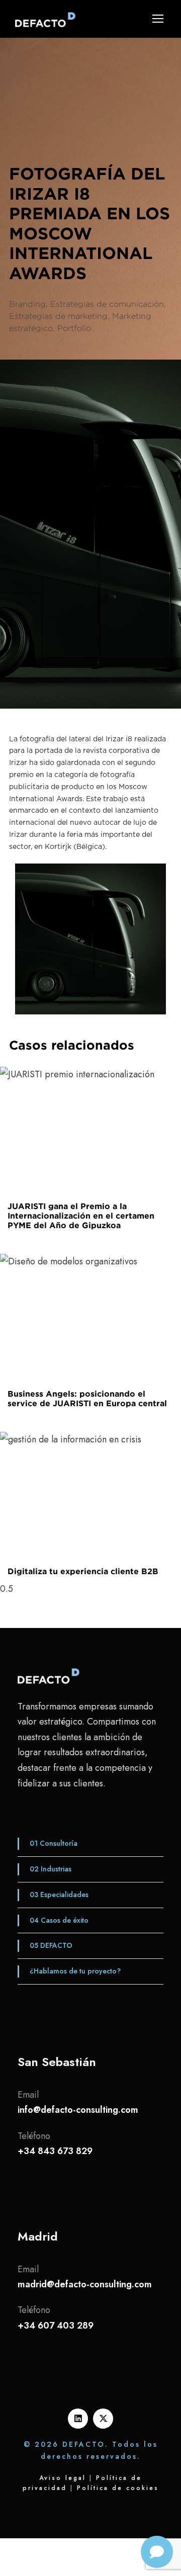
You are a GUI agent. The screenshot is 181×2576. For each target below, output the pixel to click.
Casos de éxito (58, 1920)
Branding (27, 304)
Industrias (50, 1869)
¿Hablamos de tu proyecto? (75, 1971)
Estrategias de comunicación (107, 304)
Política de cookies (118, 2488)
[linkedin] (78, 2419)
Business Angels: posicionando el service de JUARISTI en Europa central (87, 1398)
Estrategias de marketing (58, 316)
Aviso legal (63, 2478)
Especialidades (58, 1895)
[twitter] (103, 2419)
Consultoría (53, 1843)
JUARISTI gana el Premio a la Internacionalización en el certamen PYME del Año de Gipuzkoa (81, 1216)
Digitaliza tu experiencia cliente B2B (83, 1571)
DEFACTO (50, 1945)
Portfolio (74, 328)
